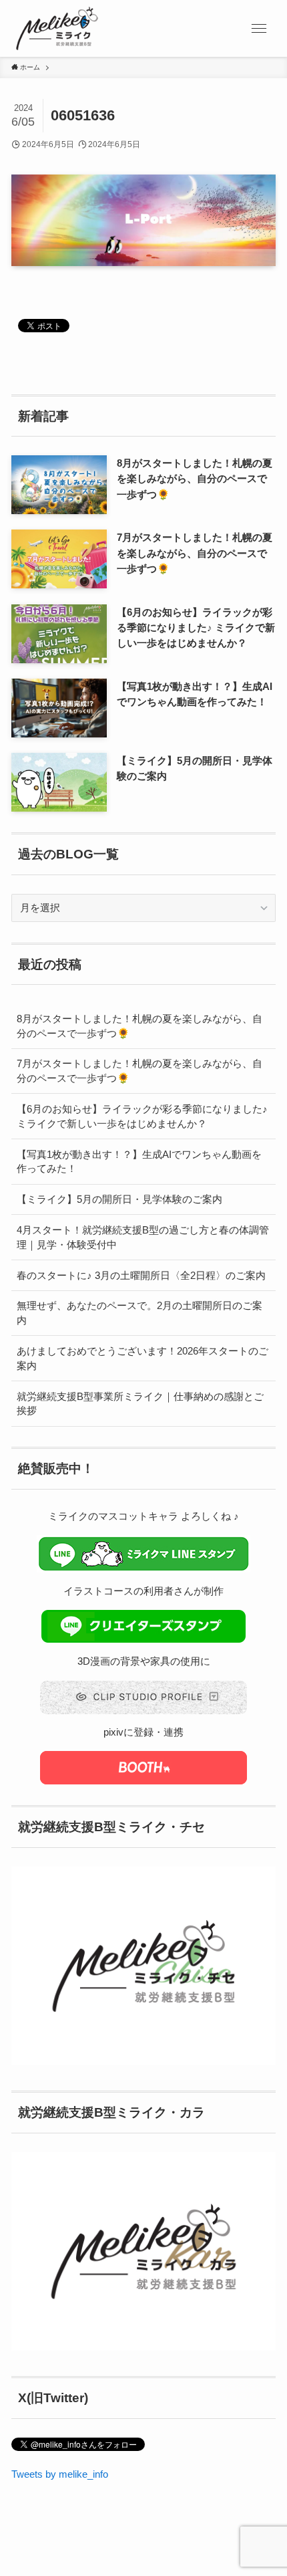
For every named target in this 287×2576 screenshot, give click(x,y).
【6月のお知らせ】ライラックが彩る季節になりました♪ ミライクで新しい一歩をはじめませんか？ (142, 1116)
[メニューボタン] (259, 28)
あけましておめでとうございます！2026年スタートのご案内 (142, 1358)
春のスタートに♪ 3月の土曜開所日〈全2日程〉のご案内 (141, 1275)
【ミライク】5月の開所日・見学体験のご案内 (119, 1199)
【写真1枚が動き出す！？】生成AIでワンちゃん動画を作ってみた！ (139, 1162)
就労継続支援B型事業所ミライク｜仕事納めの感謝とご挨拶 (140, 1404)
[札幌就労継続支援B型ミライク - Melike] (57, 28)
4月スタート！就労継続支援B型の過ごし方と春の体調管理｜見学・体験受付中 (143, 1237)
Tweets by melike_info (60, 2474)
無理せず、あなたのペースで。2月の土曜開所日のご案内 (139, 1313)
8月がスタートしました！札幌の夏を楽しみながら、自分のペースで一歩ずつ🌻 (139, 1026)
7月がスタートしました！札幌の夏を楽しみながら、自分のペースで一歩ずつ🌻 (139, 1071)
